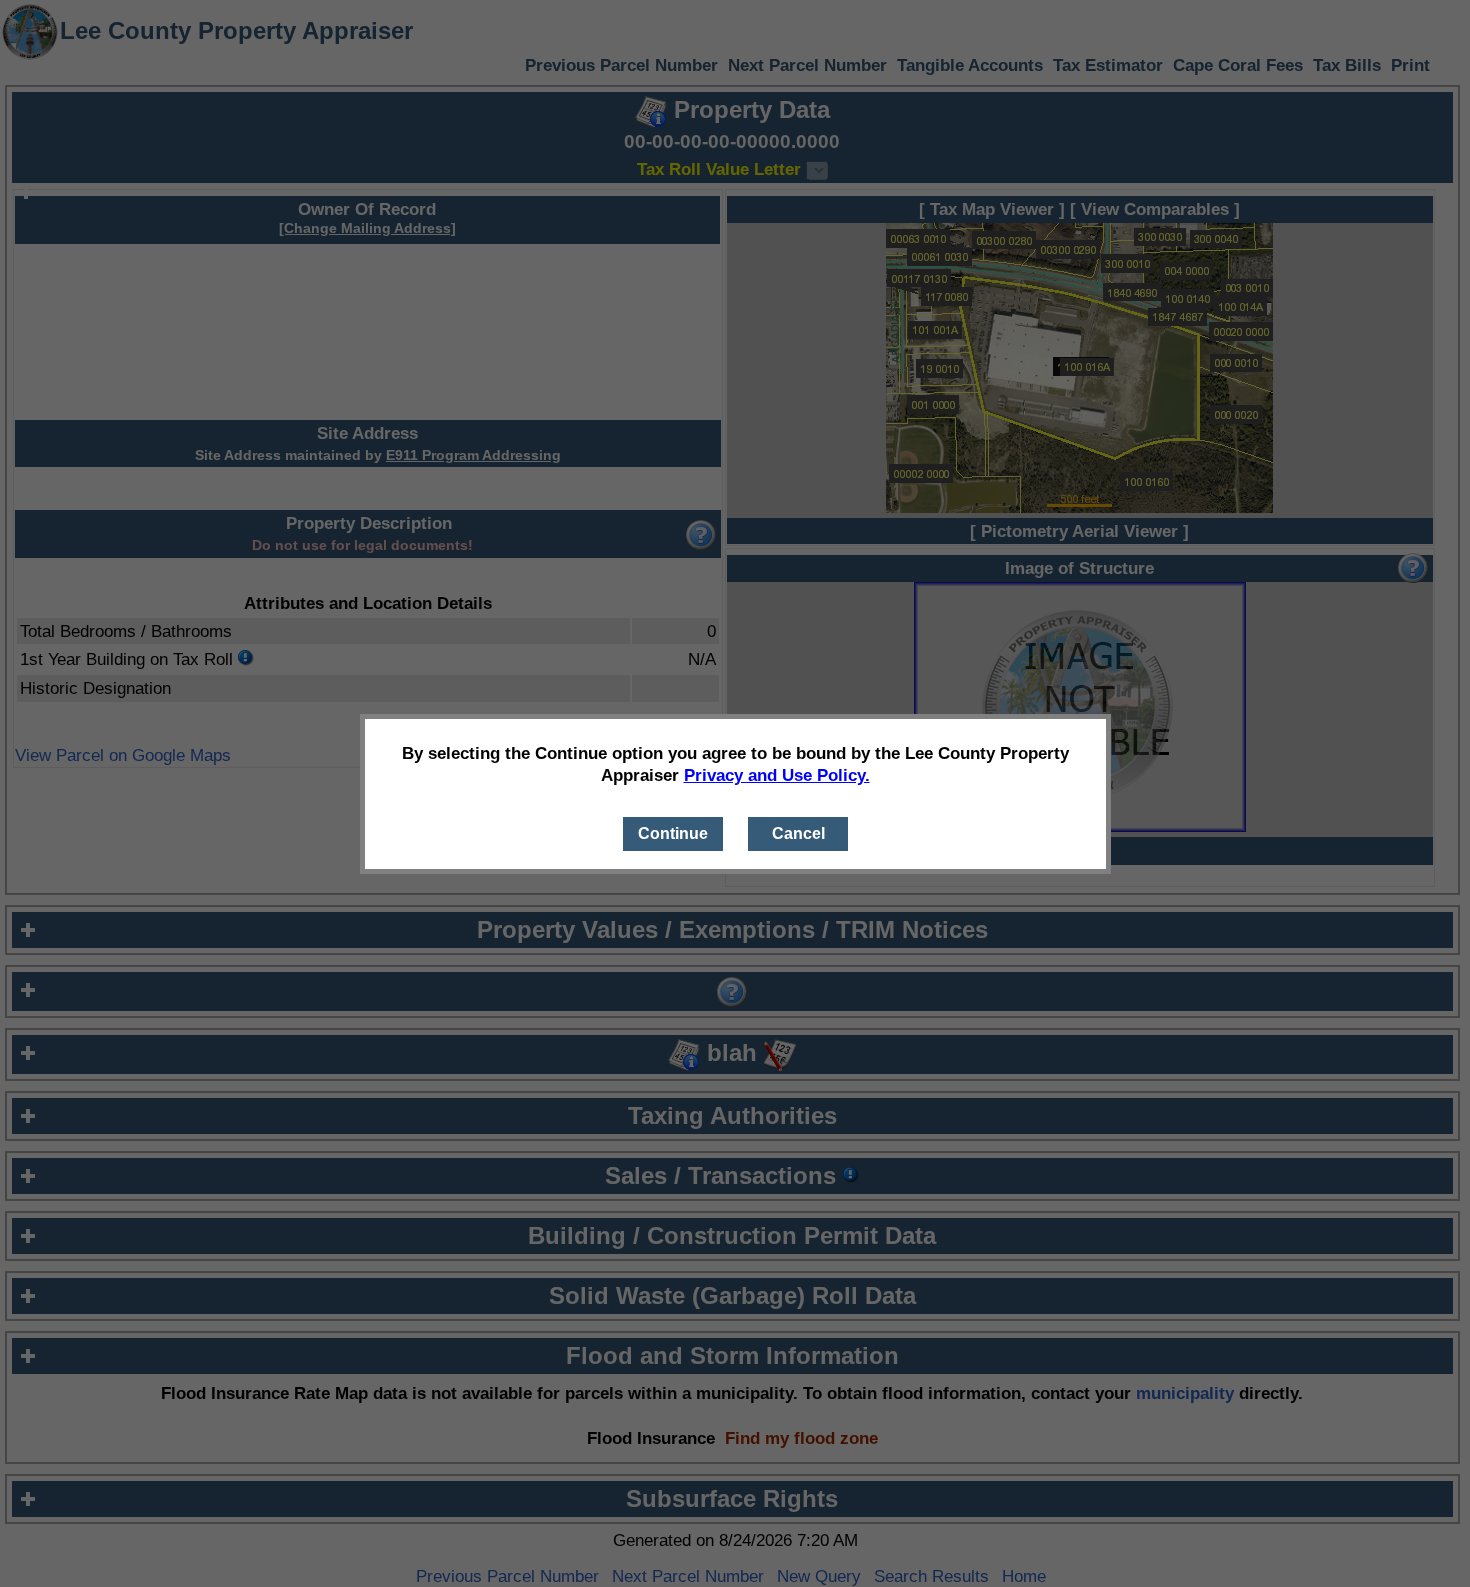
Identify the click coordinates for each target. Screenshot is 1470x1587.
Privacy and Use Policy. (777, 775)
